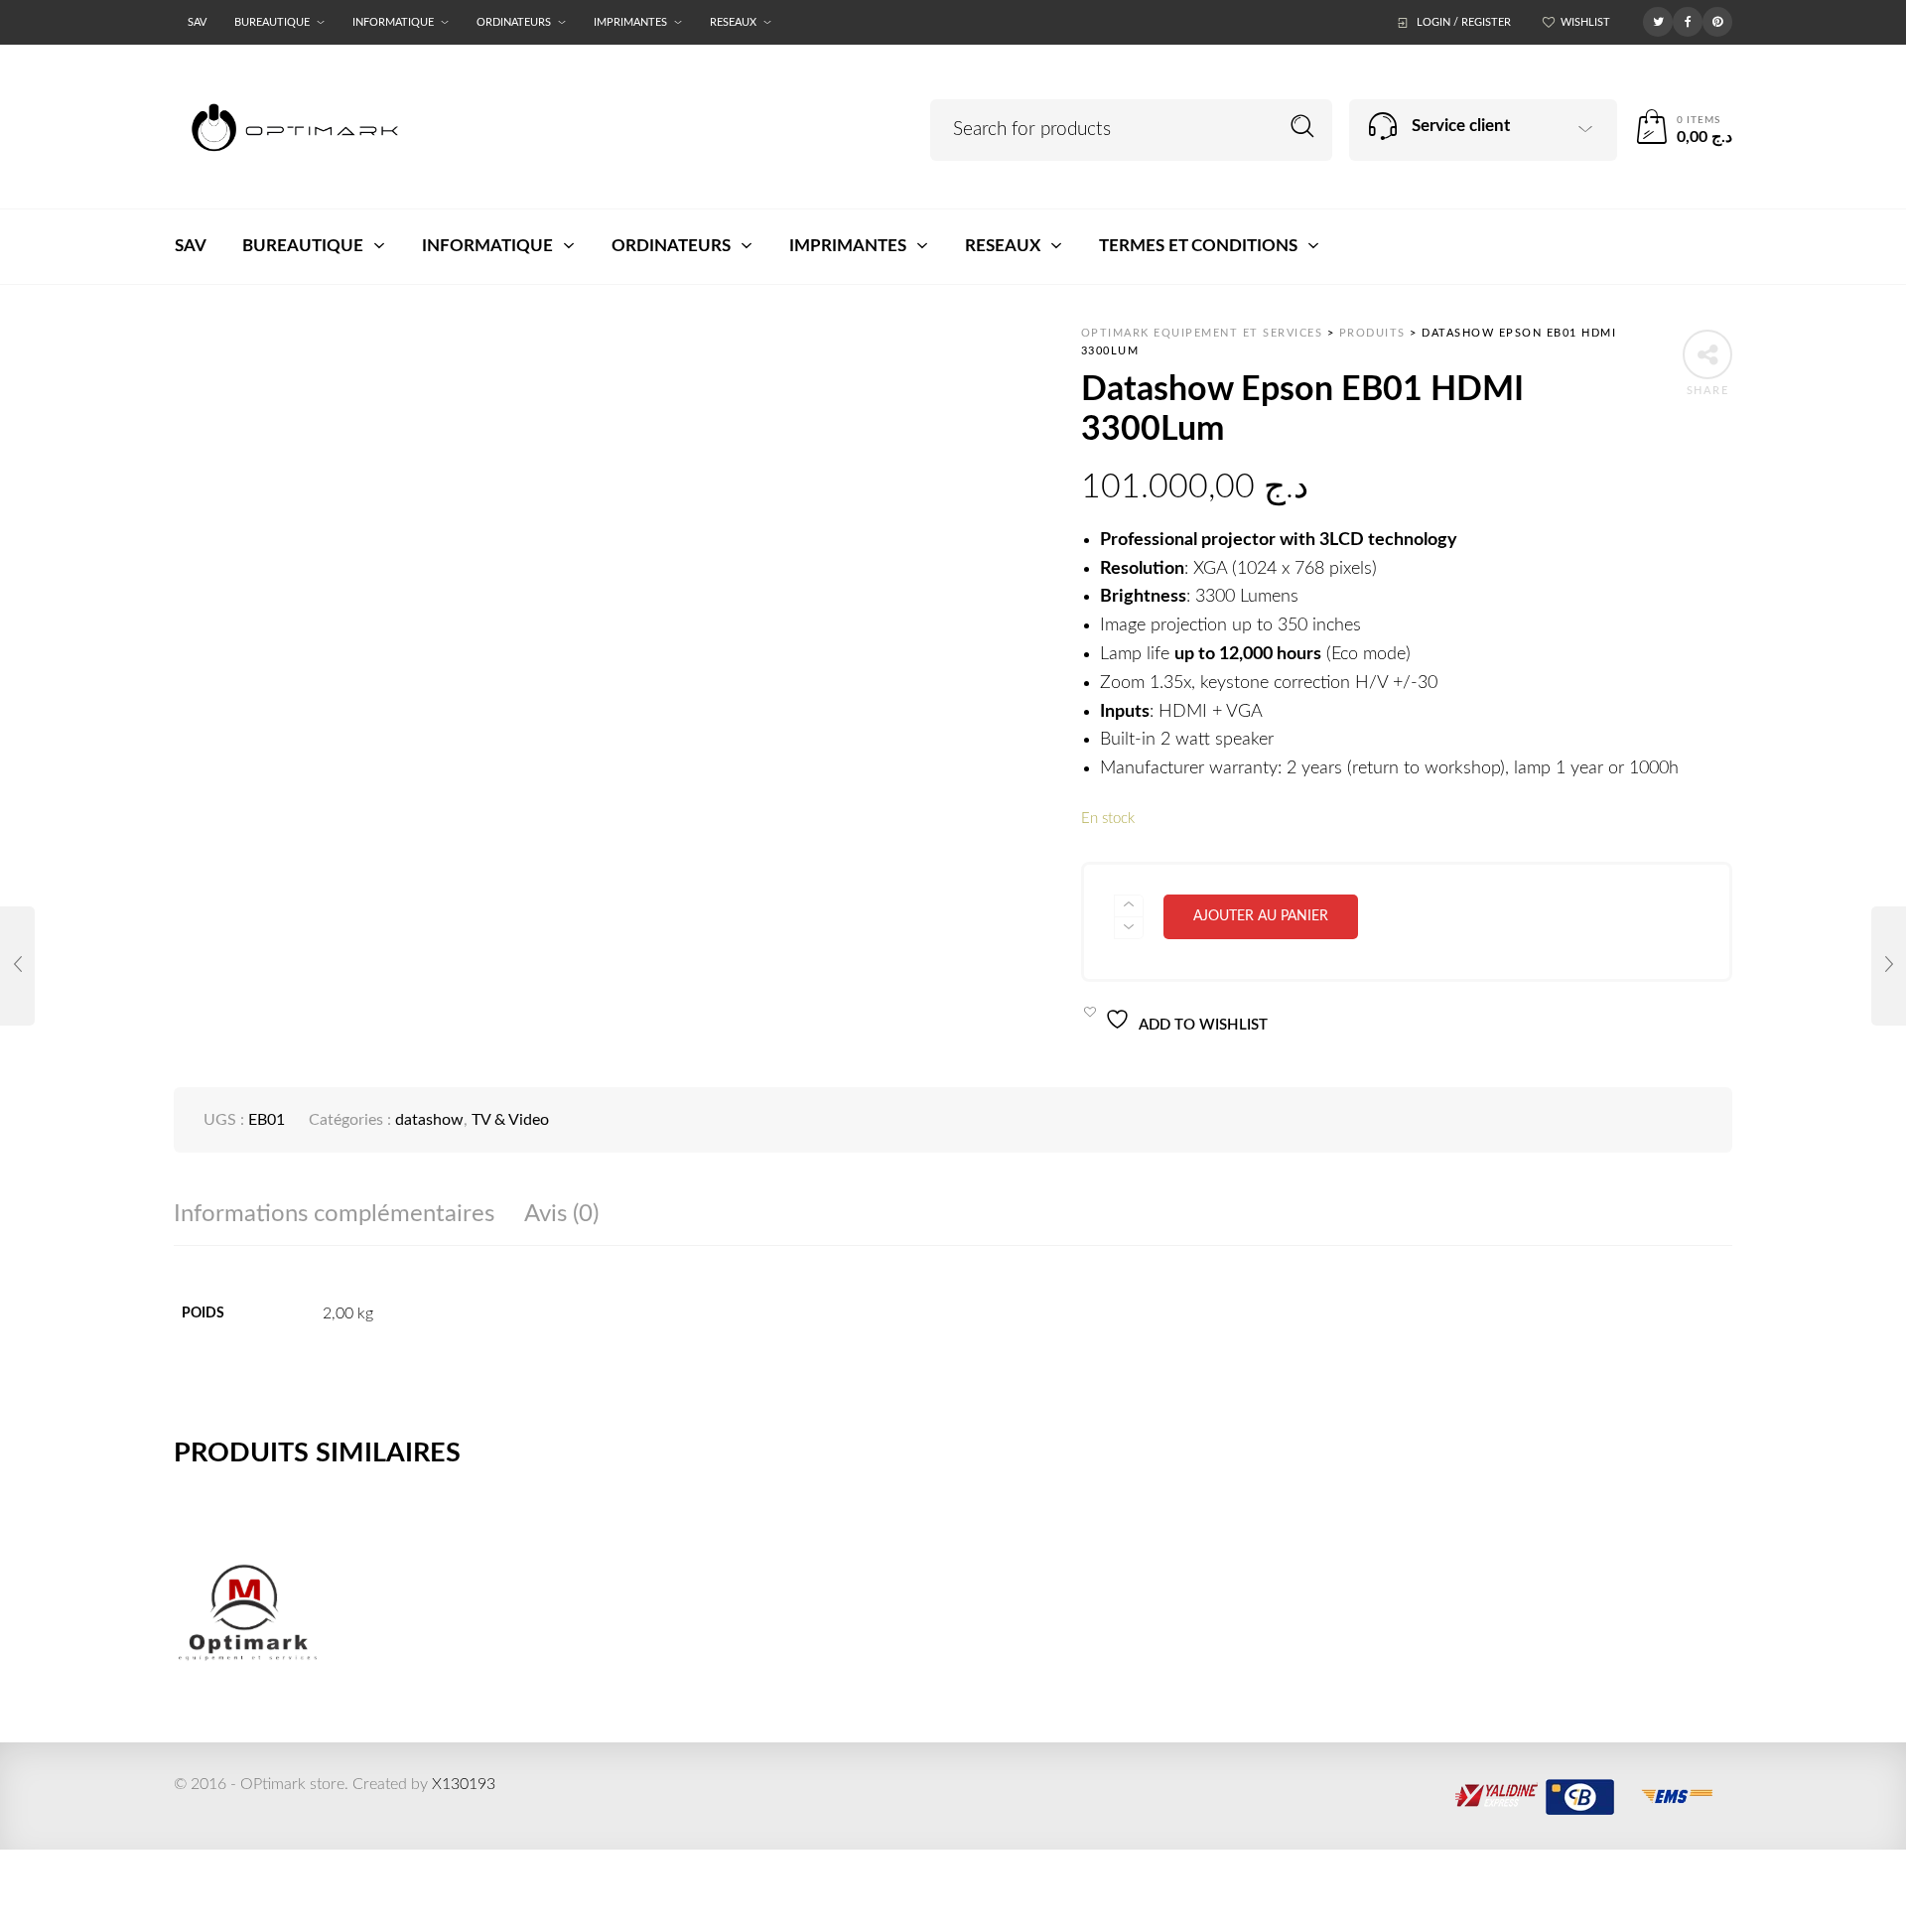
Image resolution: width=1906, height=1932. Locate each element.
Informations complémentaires (334, 1214)
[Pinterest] (1717, 21)
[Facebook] (1688, 21)
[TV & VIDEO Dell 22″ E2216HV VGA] (1889, 966)
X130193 (464, 1784)
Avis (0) (561, 1214)
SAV (197, 22)
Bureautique (272, 22)
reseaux (733, 22)
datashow (429, 1120)
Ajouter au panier (1261, 916)
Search (1303, 127)
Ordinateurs (514, 22)
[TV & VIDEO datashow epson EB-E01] (17, 966)
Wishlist (1585, 22)
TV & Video (510, 1120)
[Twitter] (1658, 21)
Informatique (393, 22)
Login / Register (1464, 22)
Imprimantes (630, 22)
